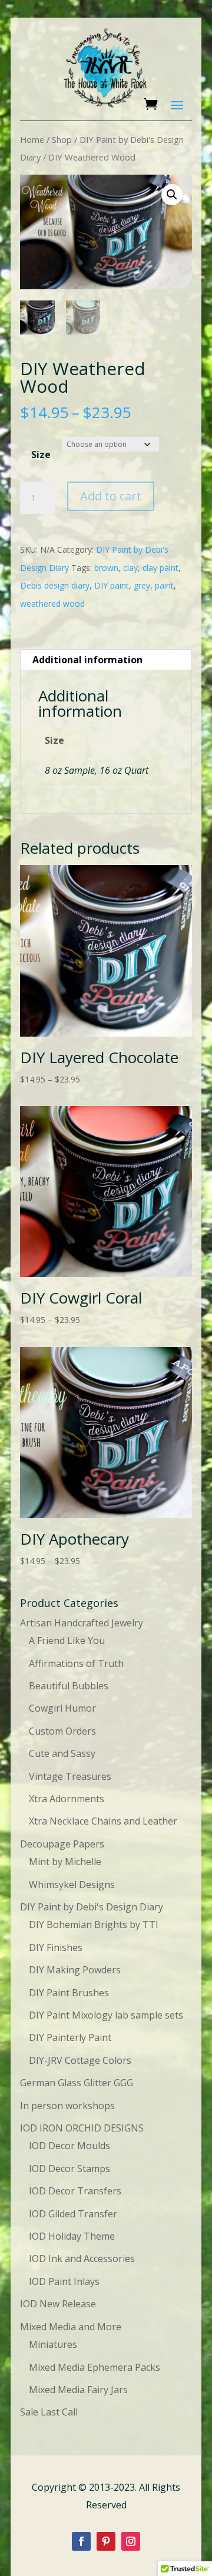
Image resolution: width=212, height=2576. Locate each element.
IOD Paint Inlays (64, 2281)
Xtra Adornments (67, 1799)
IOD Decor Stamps (69, 2169)
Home (32, 139)
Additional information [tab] (87, 660)
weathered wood (52, 604)
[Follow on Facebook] (81, 2541)
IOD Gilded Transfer (73, 2214)
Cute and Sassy (62, 1753)
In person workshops (67, 2106)
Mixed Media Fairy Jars (78, 2390)
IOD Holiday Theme (72, 2236)
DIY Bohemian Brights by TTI (94, 1925)
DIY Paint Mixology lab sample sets (106, 2015)
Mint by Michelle (65, 1862)
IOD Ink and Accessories (82, 2258)
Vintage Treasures (70, 1776)
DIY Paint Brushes (69, 1993)
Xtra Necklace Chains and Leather (103, 1821)
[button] (172, 195)
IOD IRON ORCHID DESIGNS (82, 2128)
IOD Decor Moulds (69, 2146)
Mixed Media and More (71, 2327)
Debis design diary (55, 585)
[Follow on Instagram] (131, 2541)
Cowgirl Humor (62, 1708)
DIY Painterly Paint (70, 2037)
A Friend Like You (67, 1641)
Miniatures (53, 2344)
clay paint (160, 568)
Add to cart (111, 496)
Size (41, 455)
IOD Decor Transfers (75, 2191)
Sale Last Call (49, 2412)
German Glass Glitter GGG (77, 2083)
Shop (62, 139)
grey (142, 585)
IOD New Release (58, 2304)
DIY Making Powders (75, 1970)
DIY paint (112, 585)
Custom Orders (62, 1731)
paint (164, 585)
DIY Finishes (56, 1947)
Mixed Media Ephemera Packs (95, 2367)
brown (106, 568)
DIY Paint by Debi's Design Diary (92, 1907)
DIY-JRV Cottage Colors (80, 2060)
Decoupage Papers (62, 1844)
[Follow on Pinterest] (106, 2541)
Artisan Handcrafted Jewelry (82, 1623)
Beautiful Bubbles (69, 1686)
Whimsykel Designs (72, 1885)
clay (130, 568)
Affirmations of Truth (76, 1663)
